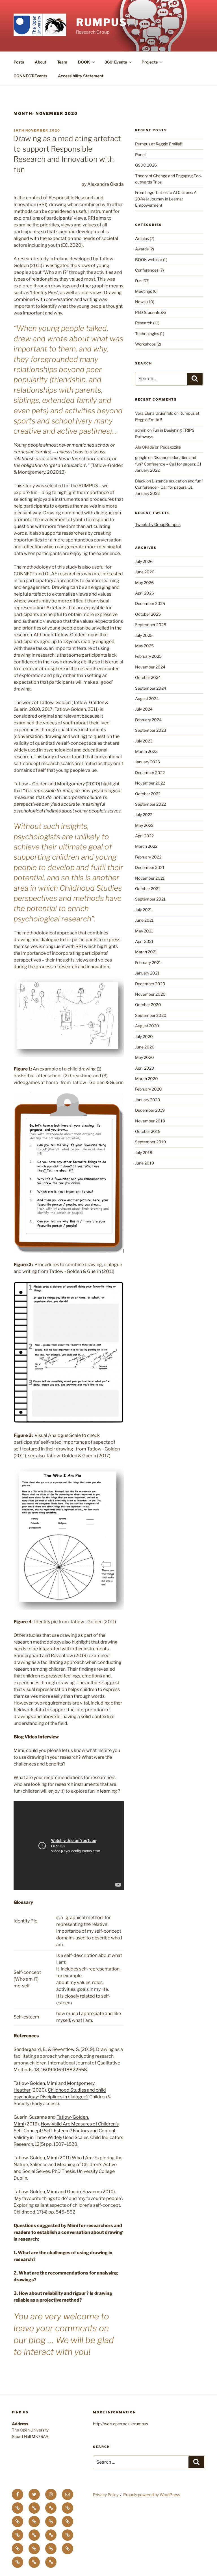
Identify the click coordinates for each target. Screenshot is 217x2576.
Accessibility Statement (81, 76)
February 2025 (148, 656)
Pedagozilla (171, 447)
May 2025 (144, 646)
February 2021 (148, 963)
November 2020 (150, 994)
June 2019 (145, 1163)
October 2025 (148, 614)
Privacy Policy (106, 2495)
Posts (19, 62)
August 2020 (147, 1026)
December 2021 (150, 867)
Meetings (144, 291)
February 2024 (148, 720)
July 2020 (144, 1036)
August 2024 (147, 699)
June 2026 (145, 572)
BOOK (84, 62)
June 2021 (144, 920)
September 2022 (150, 804)
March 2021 (146, 952)
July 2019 (144, 1152)
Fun (138, 281)
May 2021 (144, 931)
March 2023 (146, 751)
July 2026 (144, 561)
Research (144, 323)
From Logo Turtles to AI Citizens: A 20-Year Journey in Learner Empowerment (166, 199)
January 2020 (148, 1100)
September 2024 (151, 688)
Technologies (147, 334)
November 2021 (150, 878)
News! (141, 302)
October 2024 (148, 677)
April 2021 (144, 941)
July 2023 (144, 741)
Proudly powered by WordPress (152, 2495)
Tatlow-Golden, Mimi (35, 2083)
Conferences (147, 270)
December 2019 (150, 1110)
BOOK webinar (149, 260)
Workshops (145, 344)
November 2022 (150, 783)
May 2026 (144, 583)
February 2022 (148, 857)
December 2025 (150, 603)
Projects (150, 62)
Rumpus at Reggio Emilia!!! (159, 144)
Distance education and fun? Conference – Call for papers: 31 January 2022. (168, 464)
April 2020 (145, 1068)
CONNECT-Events (30, 76)
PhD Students (148, 312)
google (141, 457)
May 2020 (145, 1057)
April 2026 (145, 593)
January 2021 (147, 973)
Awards (142, 249)
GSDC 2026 (146, 165)
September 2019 (150, 1142)
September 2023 (151, 730)
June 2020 (145, 1047)
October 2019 (148, 1131)
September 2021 (150, 899)
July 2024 (144, 709)
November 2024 (150, 667)
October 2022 (148, 794)
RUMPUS (102, 22)
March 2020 (147, 1079)
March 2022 (146, 846)
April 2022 (144, 836)
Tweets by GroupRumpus (158, 524)
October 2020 (148, 1005)
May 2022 (144, 825)
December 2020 (150, 984)
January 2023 (147, 762)
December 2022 (150, 773)
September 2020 (151, 1015)
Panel (140, 155)
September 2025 (151, 625)
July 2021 (144, 910)
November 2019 (150, 1121)
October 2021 (148, 889)
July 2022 (144, 815)
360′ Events (116, 62)
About (41, 62)
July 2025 (144, 635)
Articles (142, 238)
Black (140, 481)
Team (62, 62)
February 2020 (148, 1089)
